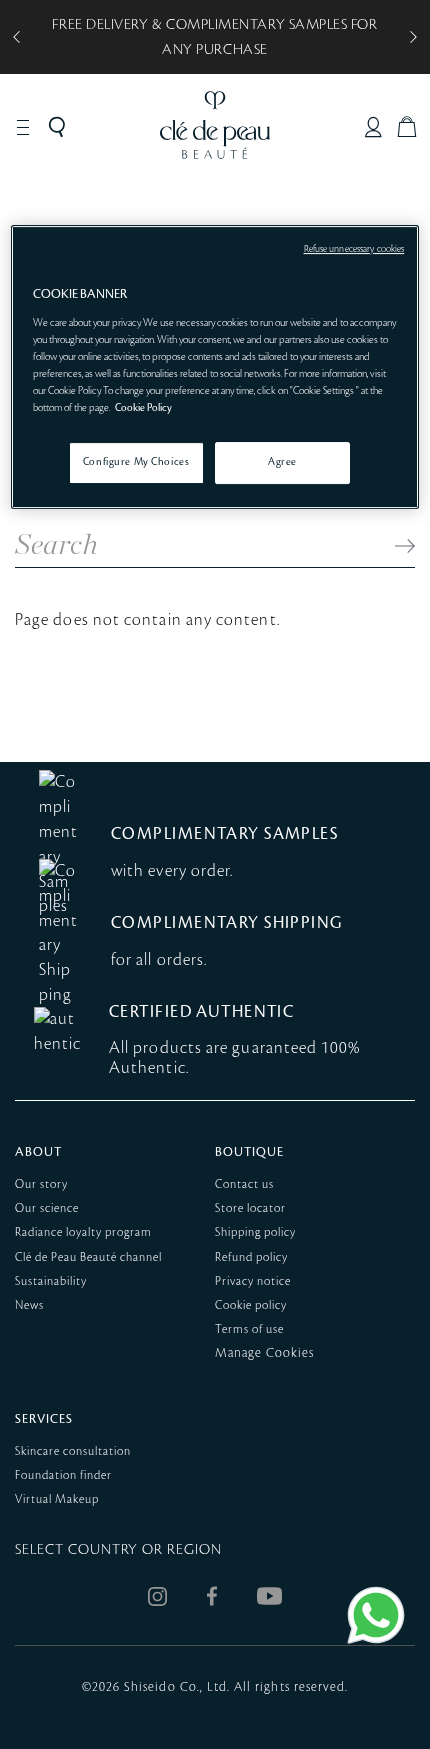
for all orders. (159, 960)
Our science (47, 1208)
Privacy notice (253, 1281)
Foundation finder (63, 1475)
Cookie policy (251, 1305)
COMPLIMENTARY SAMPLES (224, 834)
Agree (282, 462)
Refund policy (251, 1257)
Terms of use (249, 1329)
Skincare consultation (73, 1451)
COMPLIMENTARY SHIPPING (227, 923)
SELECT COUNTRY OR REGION (118, 1550)
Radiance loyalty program (83, 1232)
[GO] (395, 546)
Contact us (244, 1184)
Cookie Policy (143, 408)
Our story (41, 1184)
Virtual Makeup (57, 1499)
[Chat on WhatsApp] (376, 1615)
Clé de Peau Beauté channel (88, 1257)
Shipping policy (255, 1232)
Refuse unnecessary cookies (354, 249)
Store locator (250, 1208)
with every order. (172, 871)
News (29, 1305)
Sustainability (51, 1281)
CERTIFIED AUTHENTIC (201, 1012)
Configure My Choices (136, 462)
